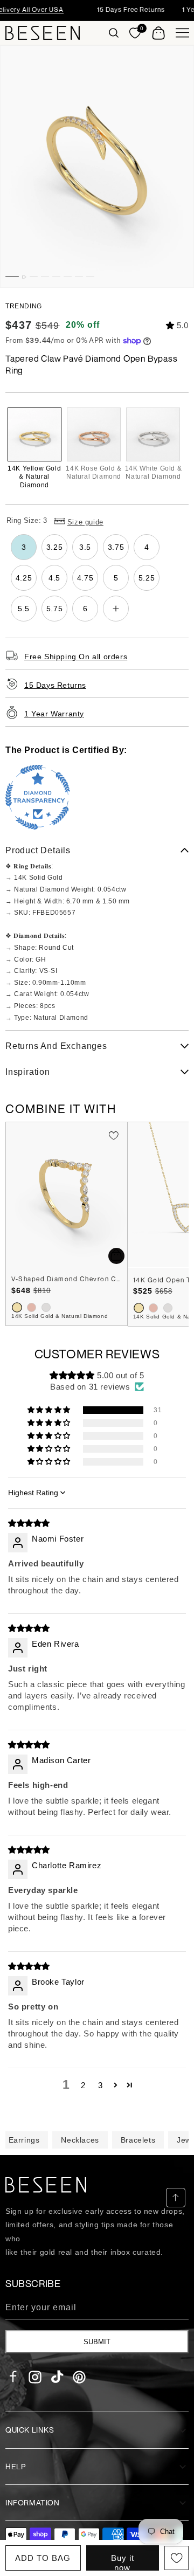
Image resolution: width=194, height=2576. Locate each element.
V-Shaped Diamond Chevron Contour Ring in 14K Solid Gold (67, 1279)
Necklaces (80, 2140)
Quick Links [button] (30, 2430)
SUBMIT (97, 2342)
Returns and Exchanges (56, 1046)
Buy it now (123, 2562)
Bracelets (138, 2140)
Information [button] (33, 2502)
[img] (29, 1523)
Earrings (24, 2140)
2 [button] (83, 2085)
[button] (114, 33)
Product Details (38, 850)
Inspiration (28, 1072)
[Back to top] (176, 2198)
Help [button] (15, 2466)
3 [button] (101, 2085)
